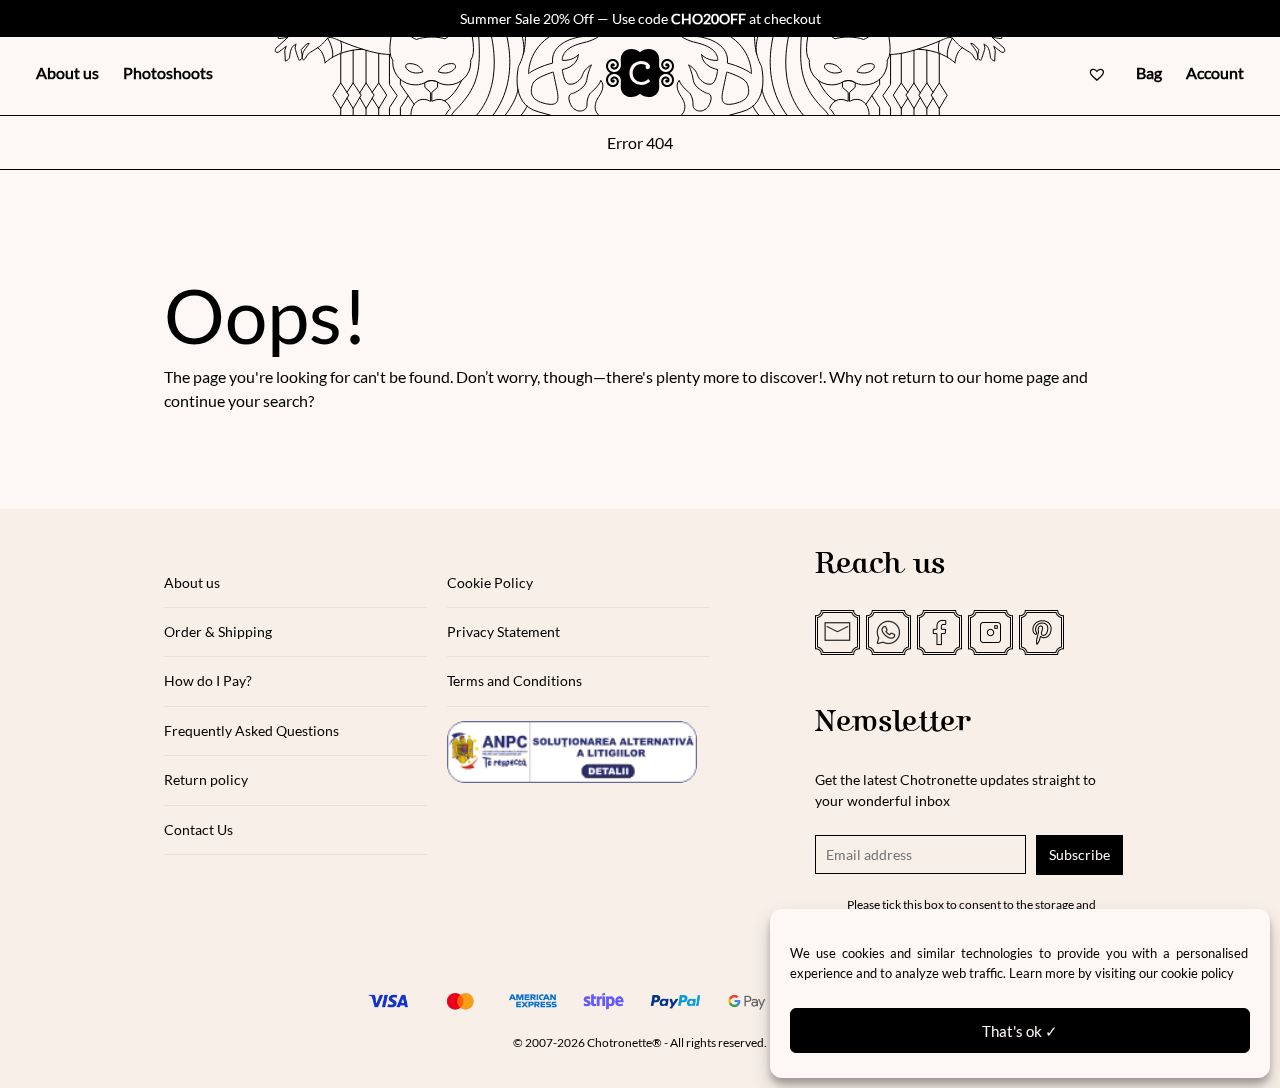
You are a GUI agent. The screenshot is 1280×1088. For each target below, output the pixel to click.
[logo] (640, 73)
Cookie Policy (490, 582)
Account (1215, 72)
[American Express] (532, 1001)
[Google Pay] (748, 1001)
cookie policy (1197, 973)
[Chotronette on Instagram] (990, 632)
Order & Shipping (218, 631)
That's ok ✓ (1020, 1031)
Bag (1149, 72)
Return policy (206, 779)
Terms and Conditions (514, 680)
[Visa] (388, 1001)
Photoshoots (168, 72)
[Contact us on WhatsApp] (888, 632)
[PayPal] (676, 1001)
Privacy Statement (503, 631)
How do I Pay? (208, 680)
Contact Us (198, 829)
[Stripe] (604, 1001)
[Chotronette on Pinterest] (1041, 632)
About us (67, 72)
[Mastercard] (460, 1001)
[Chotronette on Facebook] (939, 632)
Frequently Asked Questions (251, 730)
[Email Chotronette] (837, 632)
